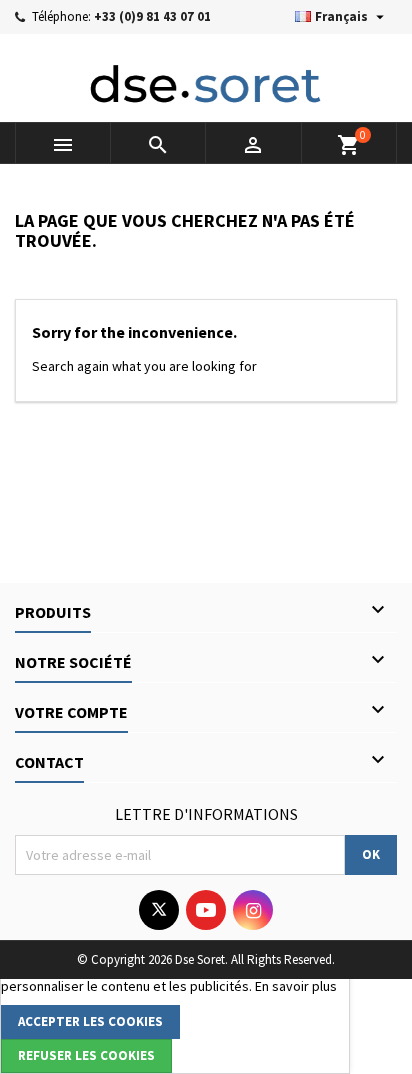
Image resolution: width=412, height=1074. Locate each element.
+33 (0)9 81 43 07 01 (152, 16)
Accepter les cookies (90, 1021)
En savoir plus (296, 986)
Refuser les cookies (86, 1055)
